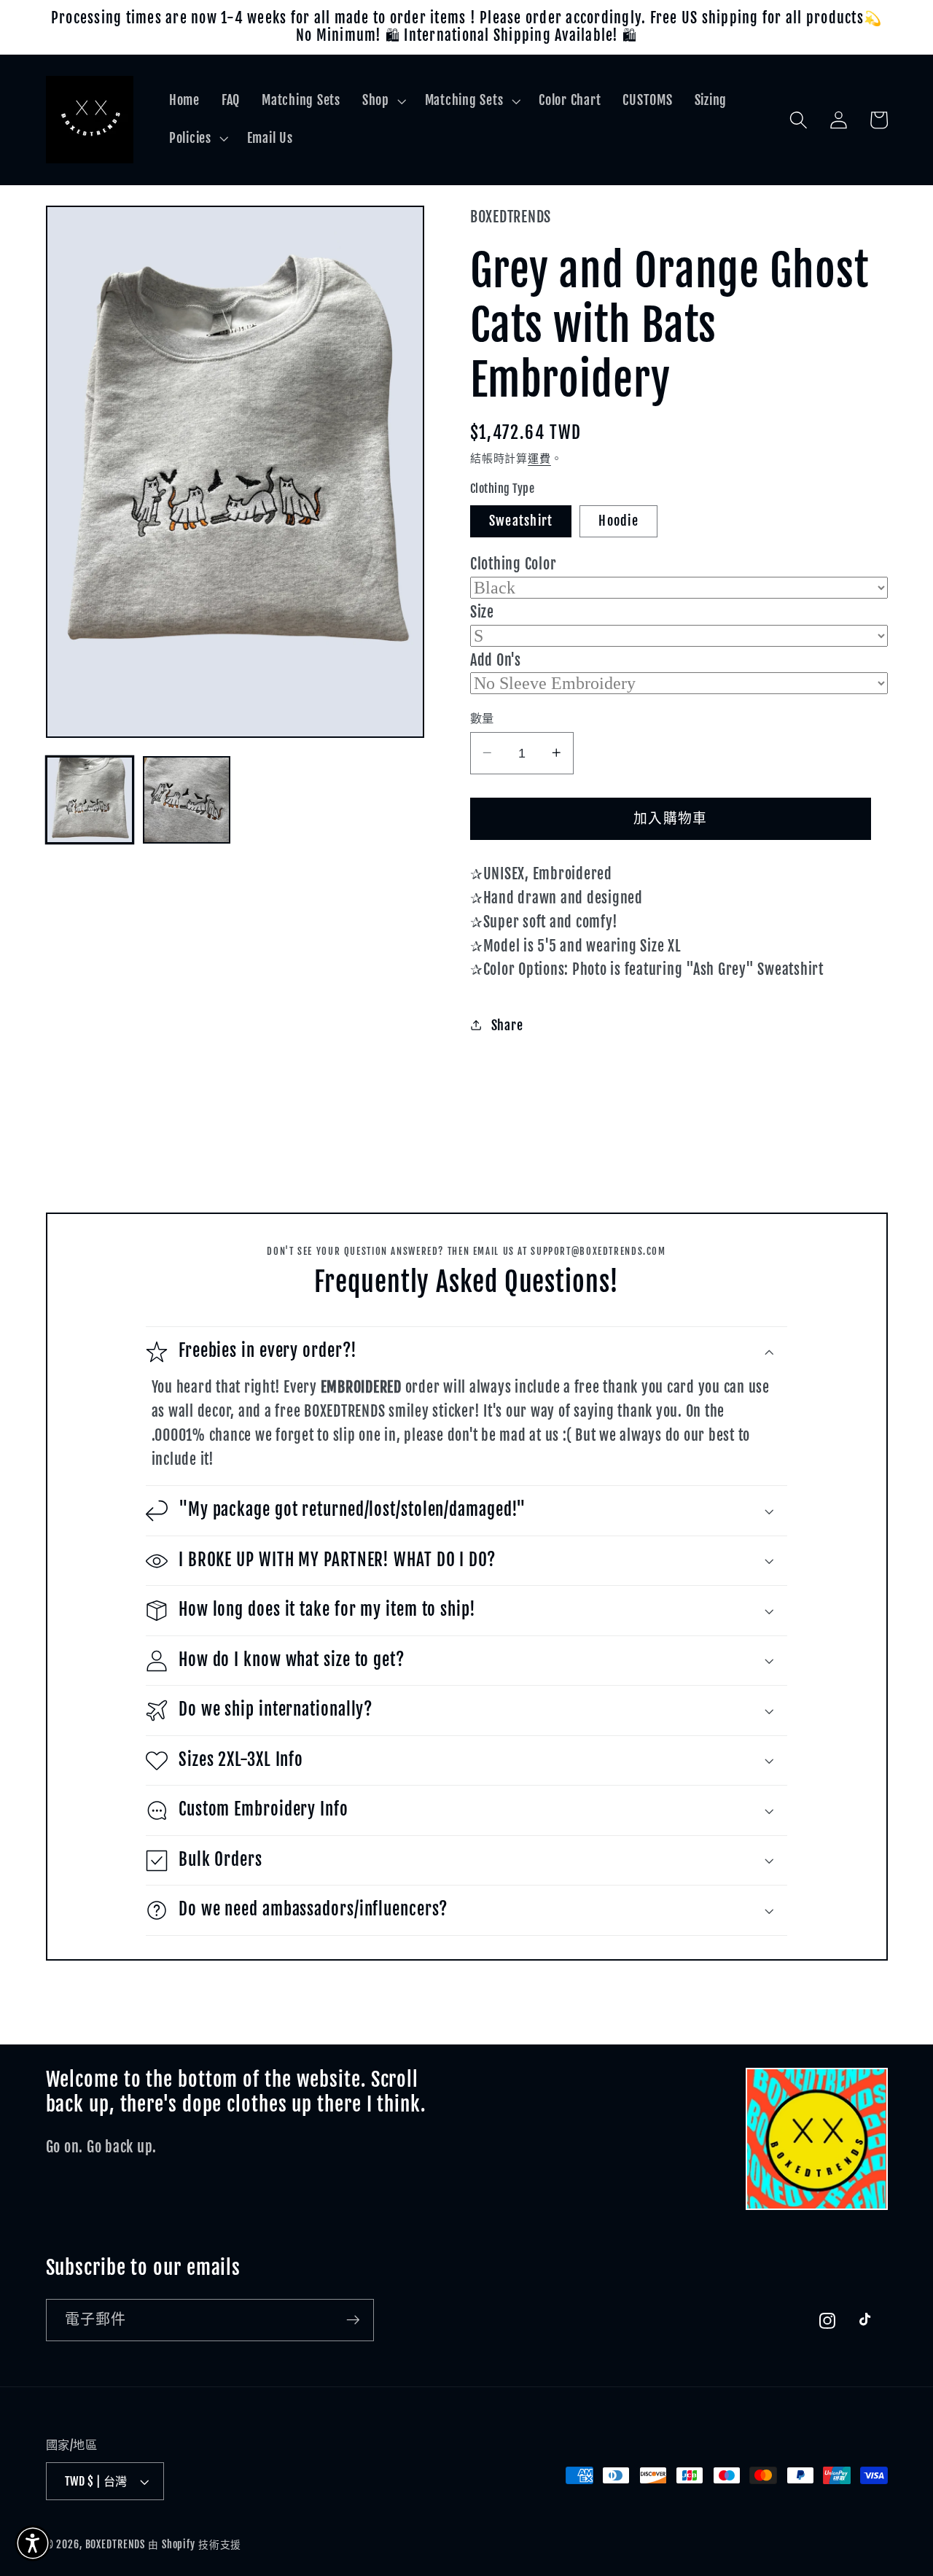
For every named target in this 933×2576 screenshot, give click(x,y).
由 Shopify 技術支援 (195, 2544)
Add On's (496, 659)
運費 (539, 458)
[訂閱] (353, 2320)
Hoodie (618, 520)
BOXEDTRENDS (116, 2544)
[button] (383, 101)
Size (482, 611)
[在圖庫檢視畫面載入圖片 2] (187, 800)
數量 (482, 717)
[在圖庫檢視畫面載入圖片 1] (90, 800)
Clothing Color (514, 564)
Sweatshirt (521, 520)
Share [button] (507, 1024)
